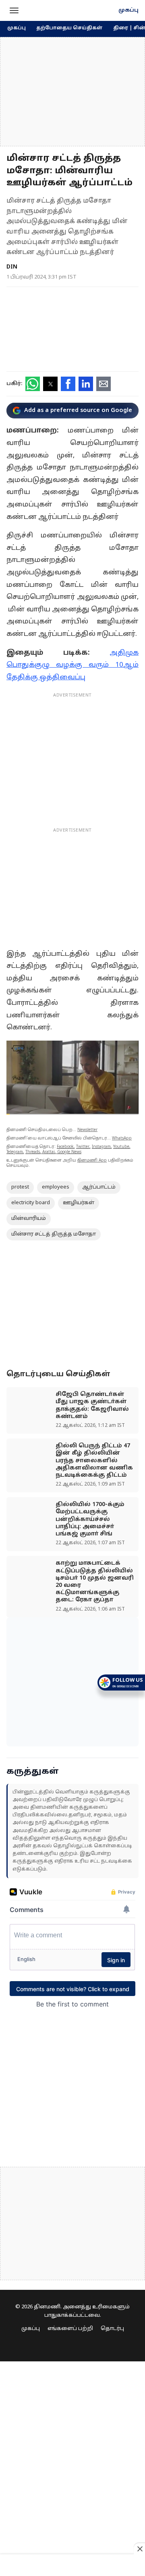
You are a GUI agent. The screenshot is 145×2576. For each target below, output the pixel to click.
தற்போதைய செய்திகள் (69, 28)
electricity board (31, 1203)
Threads (33, 1152)
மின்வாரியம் (29, 1219)
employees (56, 1187)
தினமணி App (92, 1161)
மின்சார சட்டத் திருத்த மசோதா (54, 1234)
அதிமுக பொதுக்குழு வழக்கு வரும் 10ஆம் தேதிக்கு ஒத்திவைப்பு (72, 665)
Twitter (83, 1147)
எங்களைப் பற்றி (70, 2329)
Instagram (101, 1147)
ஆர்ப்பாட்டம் (99, 1187)
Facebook (65, 1147)
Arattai (49, 1152)
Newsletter (87, 1130)
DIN (12, 267)
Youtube (121, 1147)
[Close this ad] (139, 2549)
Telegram (15, 1152)
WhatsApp (122, 1138)
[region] (72, 92)
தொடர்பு (112, 2329)
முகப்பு (128, 10)
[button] (14, 10)
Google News (69, 1152)
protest (20, 1187)
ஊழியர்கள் (79, 1203)
